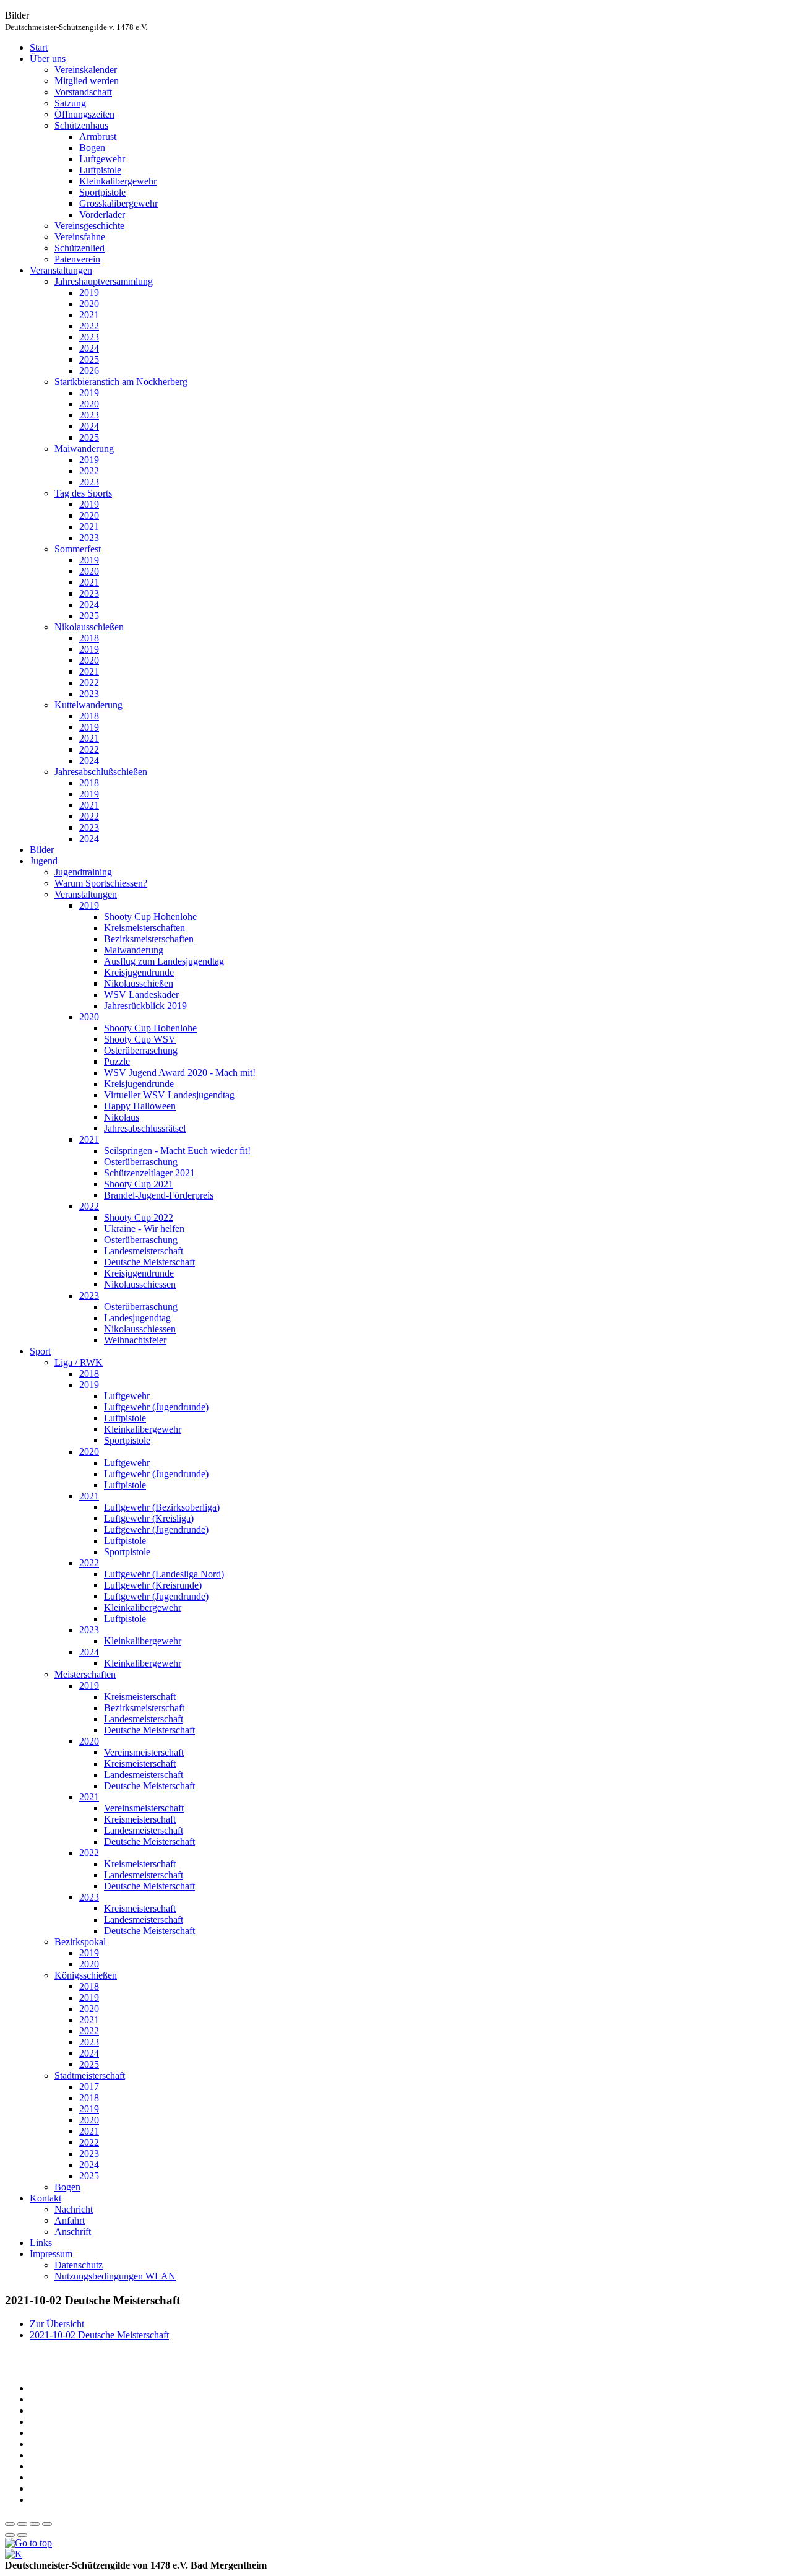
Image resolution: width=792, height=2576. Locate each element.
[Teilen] (22, 2524)
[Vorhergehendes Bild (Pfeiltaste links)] (10, 2535)
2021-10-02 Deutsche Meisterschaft (99, 2335)
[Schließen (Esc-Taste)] (10, 2524)
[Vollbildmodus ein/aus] (35, 2524)
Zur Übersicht (57, 2324)
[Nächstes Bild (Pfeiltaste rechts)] (22, 2535)
